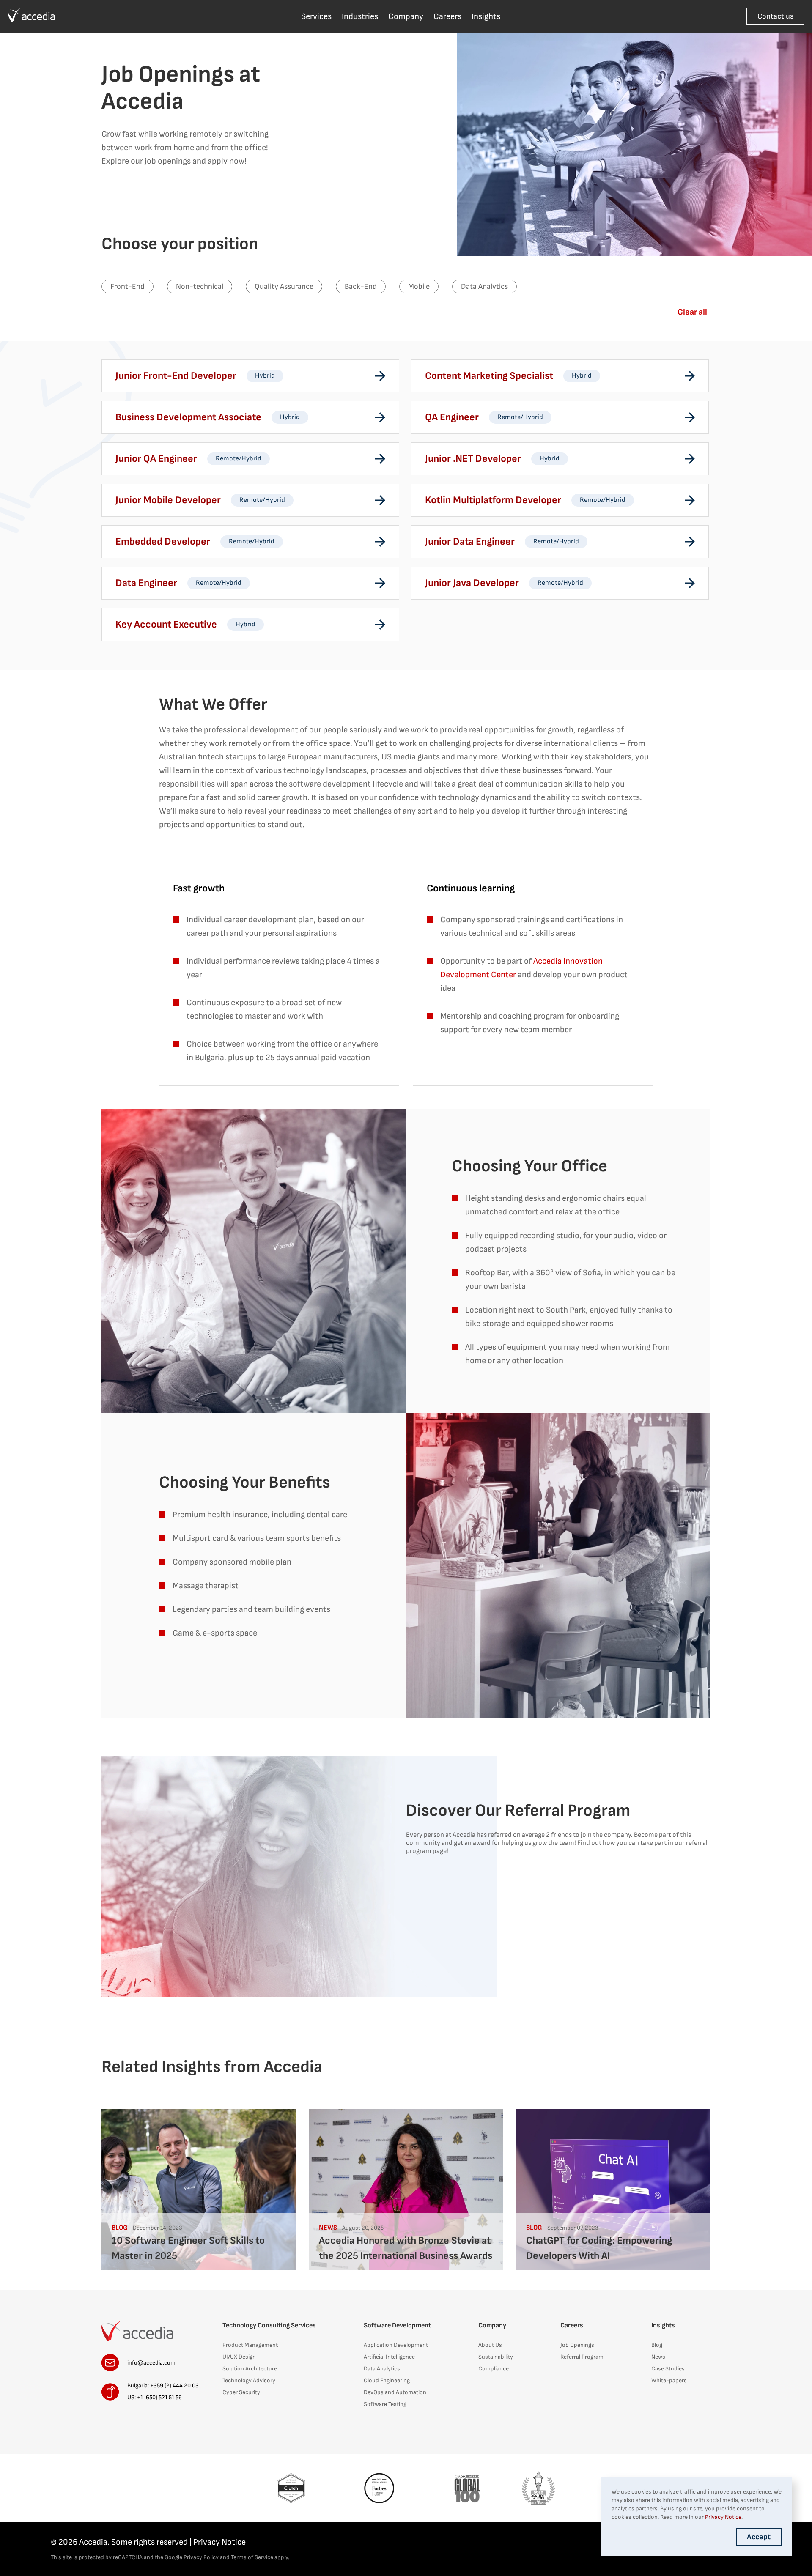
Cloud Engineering (387, 2380)
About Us (490, 2345)
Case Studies (668, 2369)
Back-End (361, 286)
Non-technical (200, 286)
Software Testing (385, 2404)
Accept (759, 2537)
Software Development (397, 2325)
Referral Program (582, 2357)
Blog (657, 2345)
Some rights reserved (150, 2542)
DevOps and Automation (395, 2392)
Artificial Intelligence (389, 2357)
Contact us (775, 16)
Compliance (494, 2369)
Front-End (128, 286)
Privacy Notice (219, 2542)
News (658, 2357)
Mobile (419, 286)
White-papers (669, 2380)
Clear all (692, 312)
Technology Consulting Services (269, 2325)
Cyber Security (241, 2392)
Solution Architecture (250, 2369)
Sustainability (496, 2357)
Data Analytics (484, 286)
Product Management (250, 2345)
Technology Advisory (249, 2380)
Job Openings (577, 2345)
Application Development (396, 2345)
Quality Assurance (284, 286)
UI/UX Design (239, 2357)
